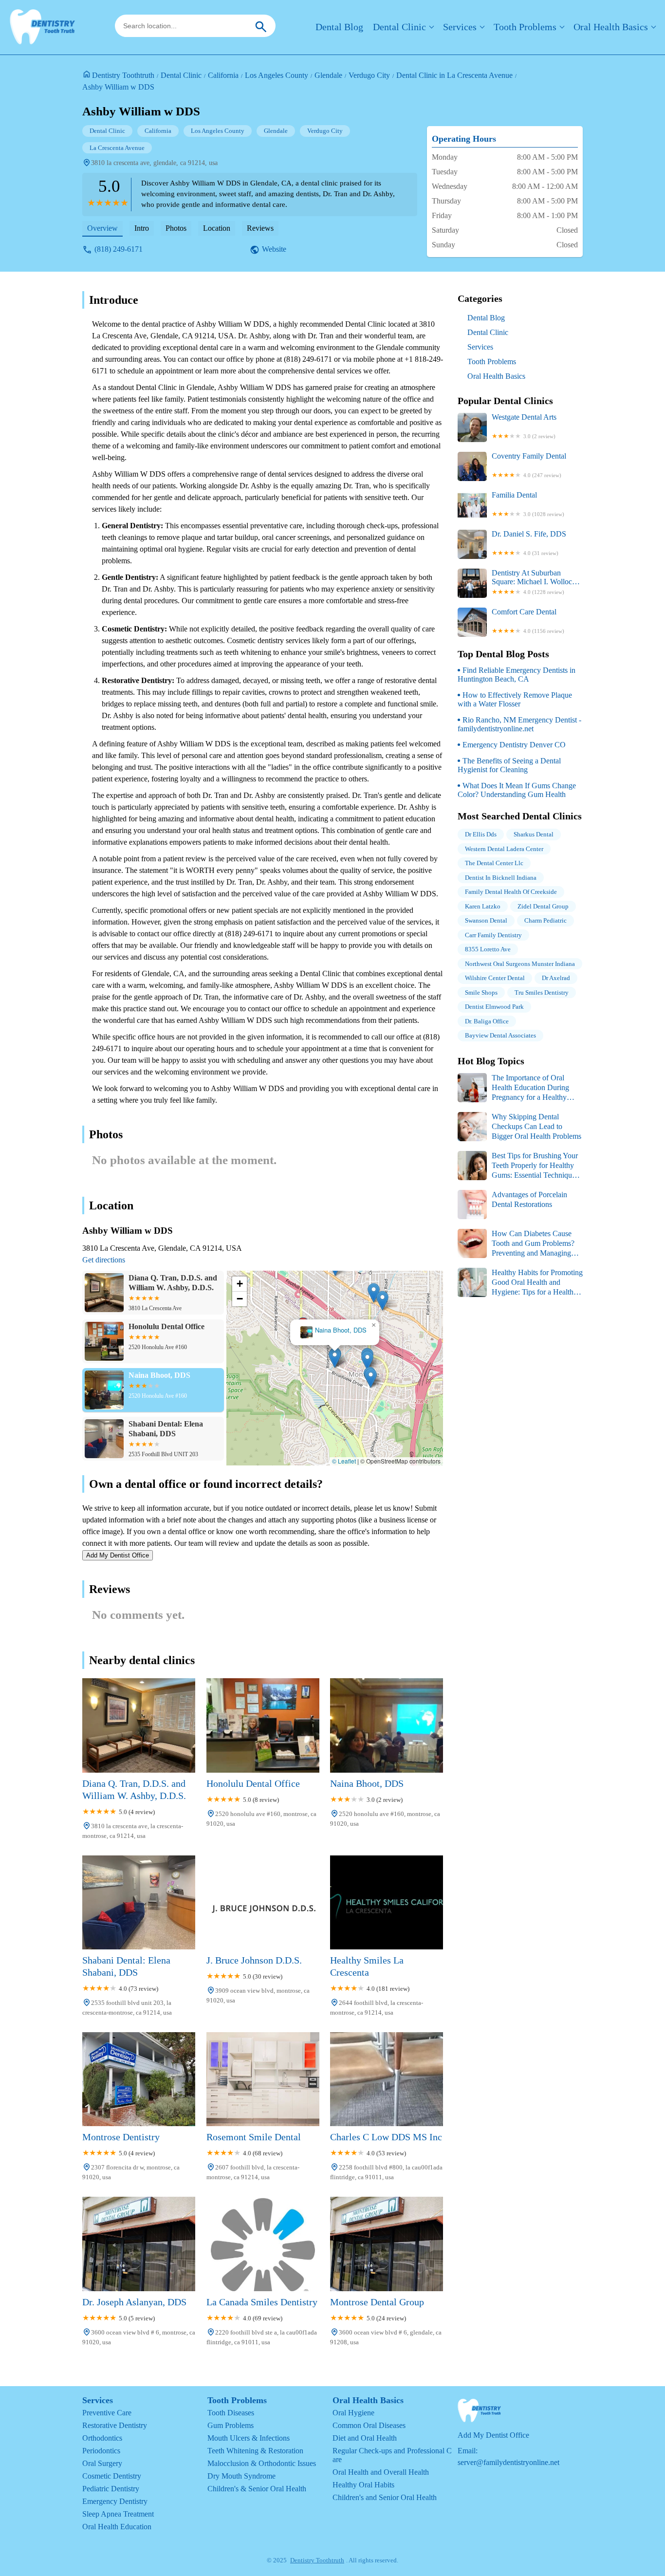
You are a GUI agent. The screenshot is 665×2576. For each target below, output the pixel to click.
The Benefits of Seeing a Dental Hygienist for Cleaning (509, 765)
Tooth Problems (525, 27)
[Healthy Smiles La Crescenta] (387, 1902)
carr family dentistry (493, 935)
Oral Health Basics (611, 27)
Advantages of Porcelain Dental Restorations (529, 1199)
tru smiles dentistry (542, 992)
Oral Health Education (117, 2527)
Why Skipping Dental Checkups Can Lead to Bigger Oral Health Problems (536, 1126)
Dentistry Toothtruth (123, 75)
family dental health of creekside (511, 892)
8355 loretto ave (488, 949)
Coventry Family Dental (529, 465)
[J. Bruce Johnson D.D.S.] (263, 1902)
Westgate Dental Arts (524, 426)
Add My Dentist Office (118, 1555)
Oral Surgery (102, 2463)
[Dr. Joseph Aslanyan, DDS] (139, 2244)
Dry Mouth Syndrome (241, 2476)
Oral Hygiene (353, 2413)
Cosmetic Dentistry (112, 2476)
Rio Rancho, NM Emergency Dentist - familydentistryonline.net (519, 724)
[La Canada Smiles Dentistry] (263, 2244)
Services (460, 27)
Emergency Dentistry (115, 2501)
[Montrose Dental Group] (387, 2244)
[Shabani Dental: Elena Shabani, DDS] (139, 1902)
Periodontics (101, 2451)
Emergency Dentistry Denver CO (514, 745)
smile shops (481, 992)
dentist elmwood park (494, 1007)
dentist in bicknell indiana (501, 878)
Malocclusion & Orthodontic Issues (262, 2463)
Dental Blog (339, 27)
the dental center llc (494, 863)
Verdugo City (369, 75)
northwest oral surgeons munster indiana (520, 964)
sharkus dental (534, 834)
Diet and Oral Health (365, 2438)
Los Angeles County (277, 75)
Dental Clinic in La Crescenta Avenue (454, 75)
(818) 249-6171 (119, 249)
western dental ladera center (504, 849)
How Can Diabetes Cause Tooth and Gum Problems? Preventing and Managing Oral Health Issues (516, 1244)
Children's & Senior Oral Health (257, 2489)
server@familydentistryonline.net (508, 2462)
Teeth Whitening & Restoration (255, 2451)
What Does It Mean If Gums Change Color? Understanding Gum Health (517, 790)
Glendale (328, 75)
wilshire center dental (495, 978)
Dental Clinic (399, 27)
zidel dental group (543, 906)
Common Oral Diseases (369, 2425)
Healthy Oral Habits (363, 2485)
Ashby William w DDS (118, 87)
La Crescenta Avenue (117, 148)
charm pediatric (545, 920)
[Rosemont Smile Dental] (263, 2079)
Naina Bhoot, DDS (341, 1330)
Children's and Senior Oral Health (385, 2497)
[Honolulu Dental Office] (263, 1725)
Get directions (104, 1260)
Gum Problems (231, 2425)
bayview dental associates (500, 1035)
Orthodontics (102, 2438)
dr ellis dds (481, 834)
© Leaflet (344, 1461)
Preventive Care (107, 2413)
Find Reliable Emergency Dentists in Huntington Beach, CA (517, 675)
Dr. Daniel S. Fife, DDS (529, 543)
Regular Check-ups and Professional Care (392, 2455)
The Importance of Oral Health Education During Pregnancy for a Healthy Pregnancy (513, 1088)
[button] (335, 1358)
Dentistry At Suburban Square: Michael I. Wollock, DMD (535, 582)
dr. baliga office (487, 1021)
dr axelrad (556, 978)
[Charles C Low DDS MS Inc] (387, 2079)
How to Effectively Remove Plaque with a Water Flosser (515, 699)
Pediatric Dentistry (111, 2489)
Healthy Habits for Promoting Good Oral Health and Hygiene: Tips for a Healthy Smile (520, 1283)
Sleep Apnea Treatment (118, 2514)
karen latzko (483, 906)
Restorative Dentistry (115, 2425)
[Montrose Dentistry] (139, 2079)
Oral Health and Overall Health (381, 2472)
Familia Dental (528, 504)
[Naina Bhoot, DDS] (387, 1725)
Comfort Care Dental (528, 621)
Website (274, 249)
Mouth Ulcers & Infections (249, 2438)
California (223, 75)
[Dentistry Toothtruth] (42, 27)
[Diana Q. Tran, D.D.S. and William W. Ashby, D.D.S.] (139, 1725)
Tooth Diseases (231, 2413)
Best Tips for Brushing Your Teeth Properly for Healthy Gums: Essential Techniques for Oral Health (518, 1166)
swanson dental (486, 920)
